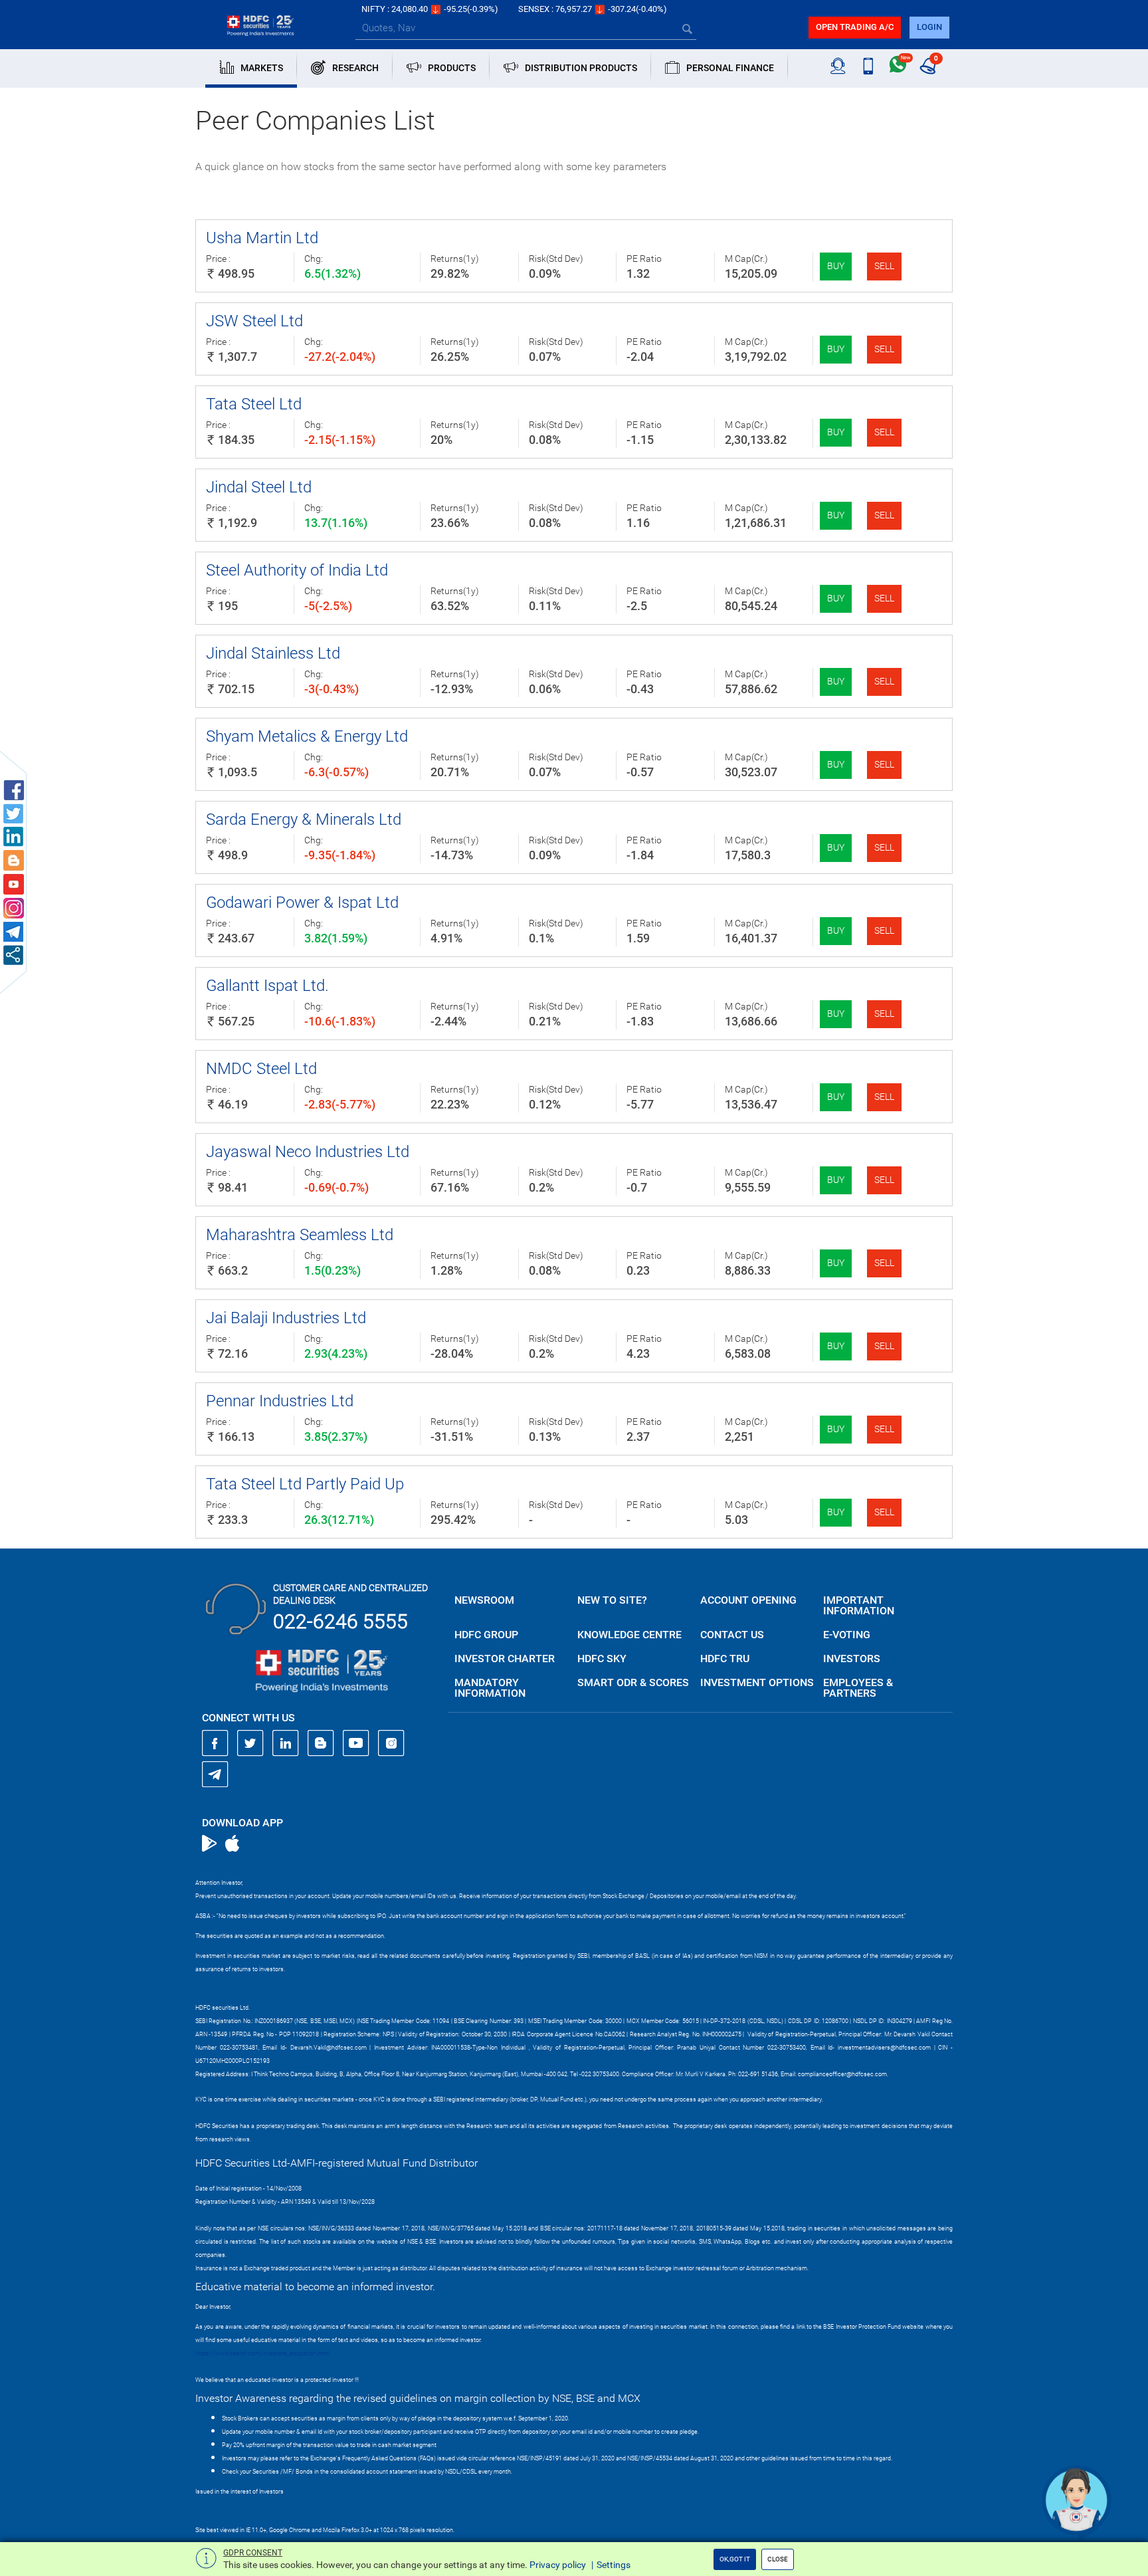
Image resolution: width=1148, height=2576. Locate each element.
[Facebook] (215, 1743)
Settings (614, 2565)
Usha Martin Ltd (262, 238)
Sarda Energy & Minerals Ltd (304, 819)
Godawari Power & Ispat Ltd (302, 903)
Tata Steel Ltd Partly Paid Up (305, 1484)
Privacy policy (558, 2565)
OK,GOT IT (735, 2559)
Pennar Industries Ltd (280, 1401)
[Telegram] (215, 1774)
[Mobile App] (868, 66)
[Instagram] (391, 1743)
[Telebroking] (838, 66)
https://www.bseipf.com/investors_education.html (262, 2353)
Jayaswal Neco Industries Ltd (308, 1152)
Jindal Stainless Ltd (273, 653)
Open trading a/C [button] (855, 27)
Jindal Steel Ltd (259, 487)
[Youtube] (356, 1743)
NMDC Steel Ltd (261, 1069)
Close (778, 2559)
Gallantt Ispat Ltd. (267, 986)
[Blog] (321, 1743)
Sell (884, 266)
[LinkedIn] (286, 1743)
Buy (836, 266)
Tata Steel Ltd (254, 404)
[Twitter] (250, 1743)
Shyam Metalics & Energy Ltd (307, 736)
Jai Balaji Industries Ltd (286, 1318)
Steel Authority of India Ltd (297, 570)
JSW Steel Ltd (254, 321)
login (929, 27)
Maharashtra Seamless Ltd (300, 1235)
